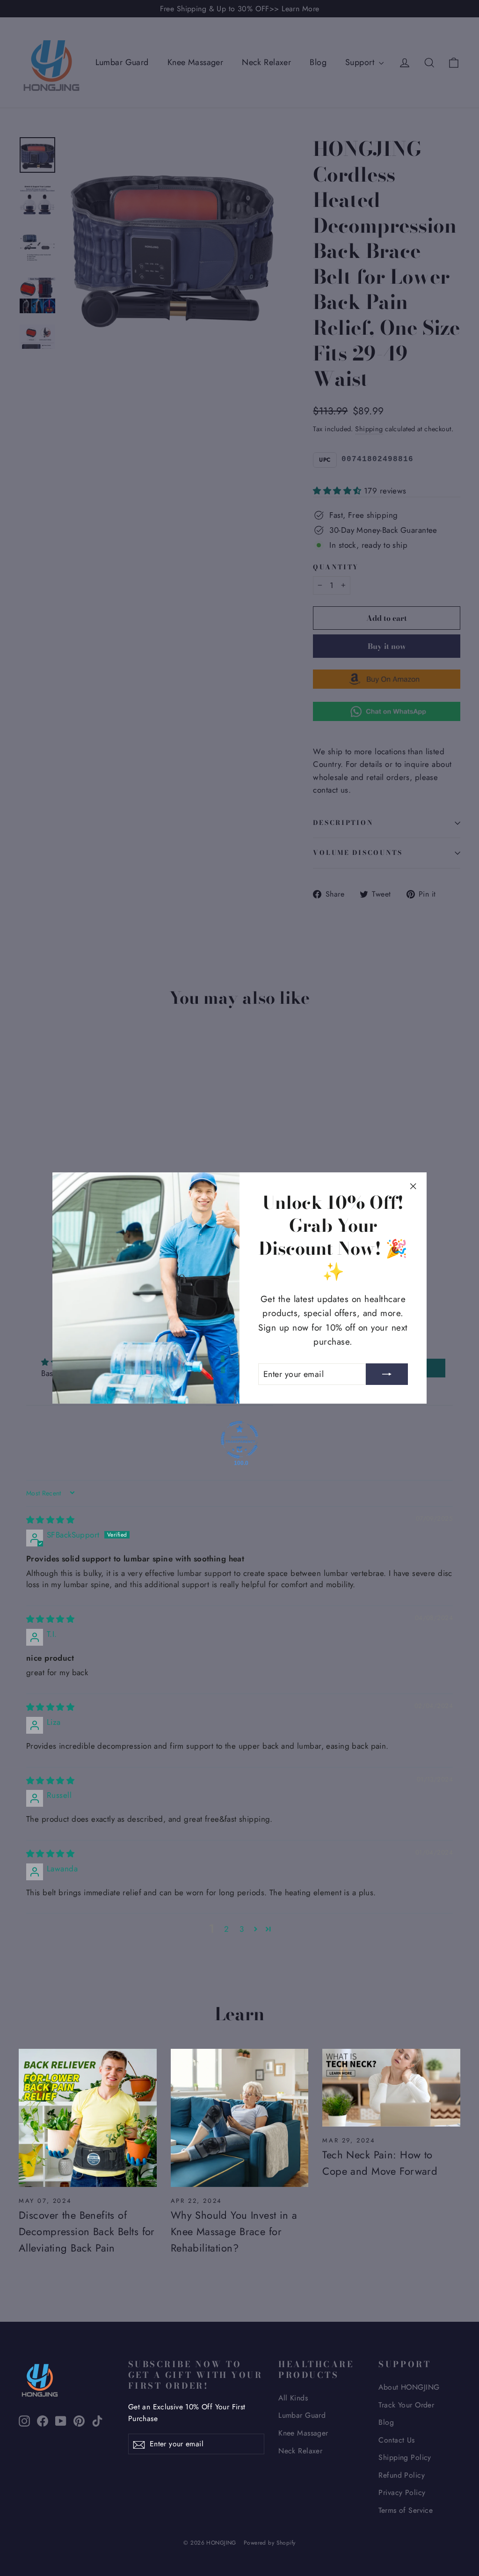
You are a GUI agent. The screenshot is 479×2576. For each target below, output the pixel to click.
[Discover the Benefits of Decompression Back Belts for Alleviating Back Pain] (88, 2118)
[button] (256, 1929)
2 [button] (226, 1929)
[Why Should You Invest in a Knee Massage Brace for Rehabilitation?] (240, 2118)
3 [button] (242, 1929)
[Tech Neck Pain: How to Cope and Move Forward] (391, 2088)
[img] (50, 1520)
